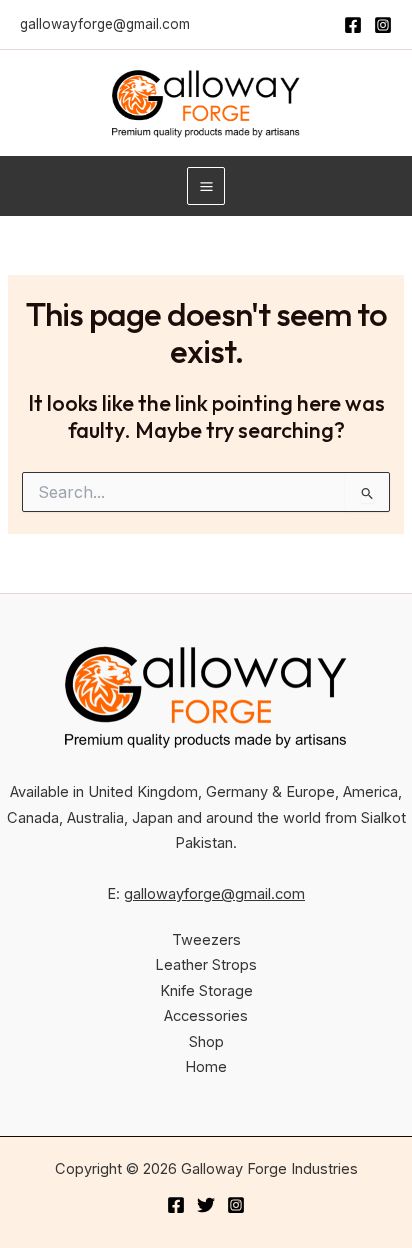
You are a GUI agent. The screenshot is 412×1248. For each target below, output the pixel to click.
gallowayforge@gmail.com (105, 24)
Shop (206, 1042)
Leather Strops (206, 965)
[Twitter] (206, 1205)
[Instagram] (383, 25)
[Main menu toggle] (205, 185)
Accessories (206, 1016)
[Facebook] (353, 25)
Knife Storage (206, 991)
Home (206, 1067)
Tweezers (206, 940)
